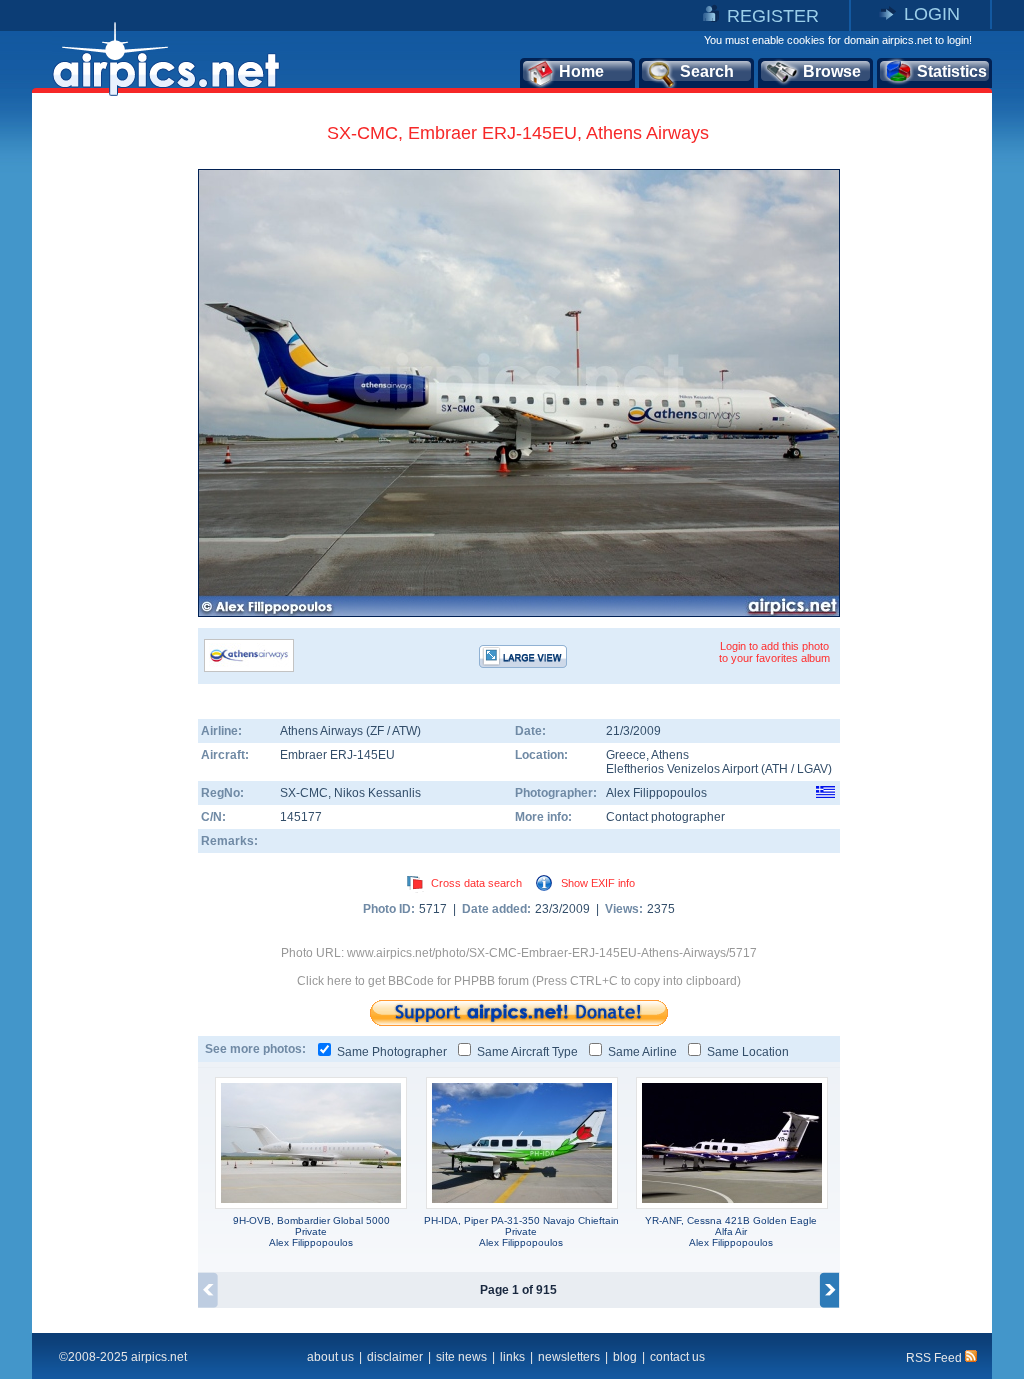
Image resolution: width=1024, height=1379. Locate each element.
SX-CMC (304, 793)
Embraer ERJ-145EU (337, 755)
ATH (776, 769)
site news (461, 1357)
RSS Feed (935, 1358)
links (512, 1357)
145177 (301, 817)
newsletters (569, 1357)
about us (330, 1357)
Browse (832, 71)
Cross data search (476, 883)
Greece (626, 755)
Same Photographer (392, 1052)
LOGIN (932, 14)
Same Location (748, 1052)
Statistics (952, 71)
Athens (670, 755)
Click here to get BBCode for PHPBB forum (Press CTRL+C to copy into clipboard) (519, 981)
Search (707, 71)
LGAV (812, 769)
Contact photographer (665, 817)
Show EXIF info (598, 883)
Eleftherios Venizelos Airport (682, 769)
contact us (677, 1357)
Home (581, 71)
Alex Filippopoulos (656, 793)
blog (625, 1357)
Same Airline (642, 1052)
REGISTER (773, 16)
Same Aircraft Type (527, 1052)
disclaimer (395, 1357)
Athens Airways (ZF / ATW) (350, 731)
